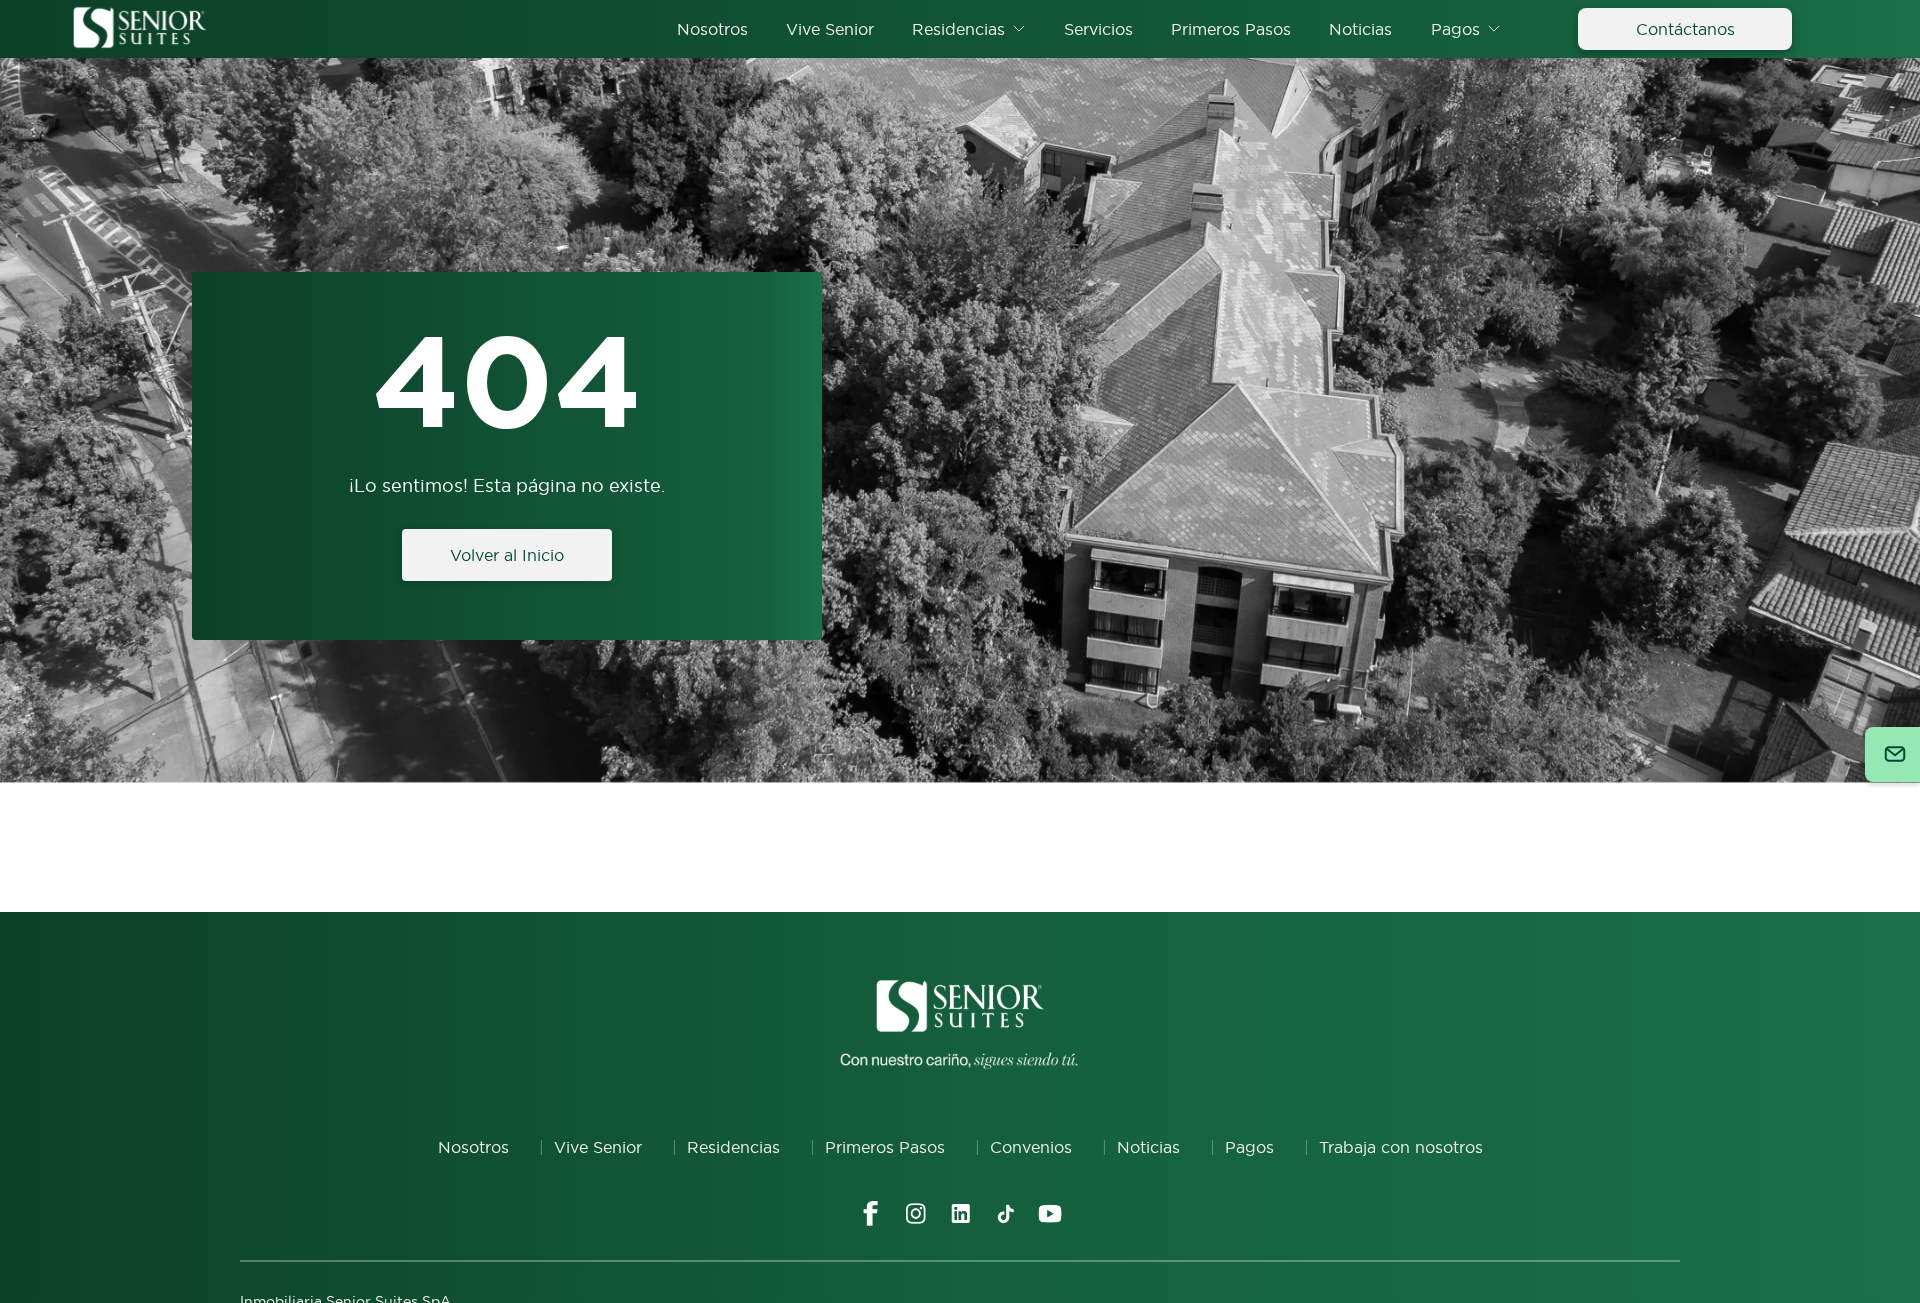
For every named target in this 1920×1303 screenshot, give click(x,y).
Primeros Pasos (1231, 29)
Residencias (958, 29)
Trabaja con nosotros (1401, 1147)
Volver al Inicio (507, 555)
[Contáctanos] (1892, 754)
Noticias (1360, 29)
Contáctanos (1685, 29)
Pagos (1455, 29)
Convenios (1031, 1147)
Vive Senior (830, 29)
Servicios (1098, 29)
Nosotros (712, 29)
